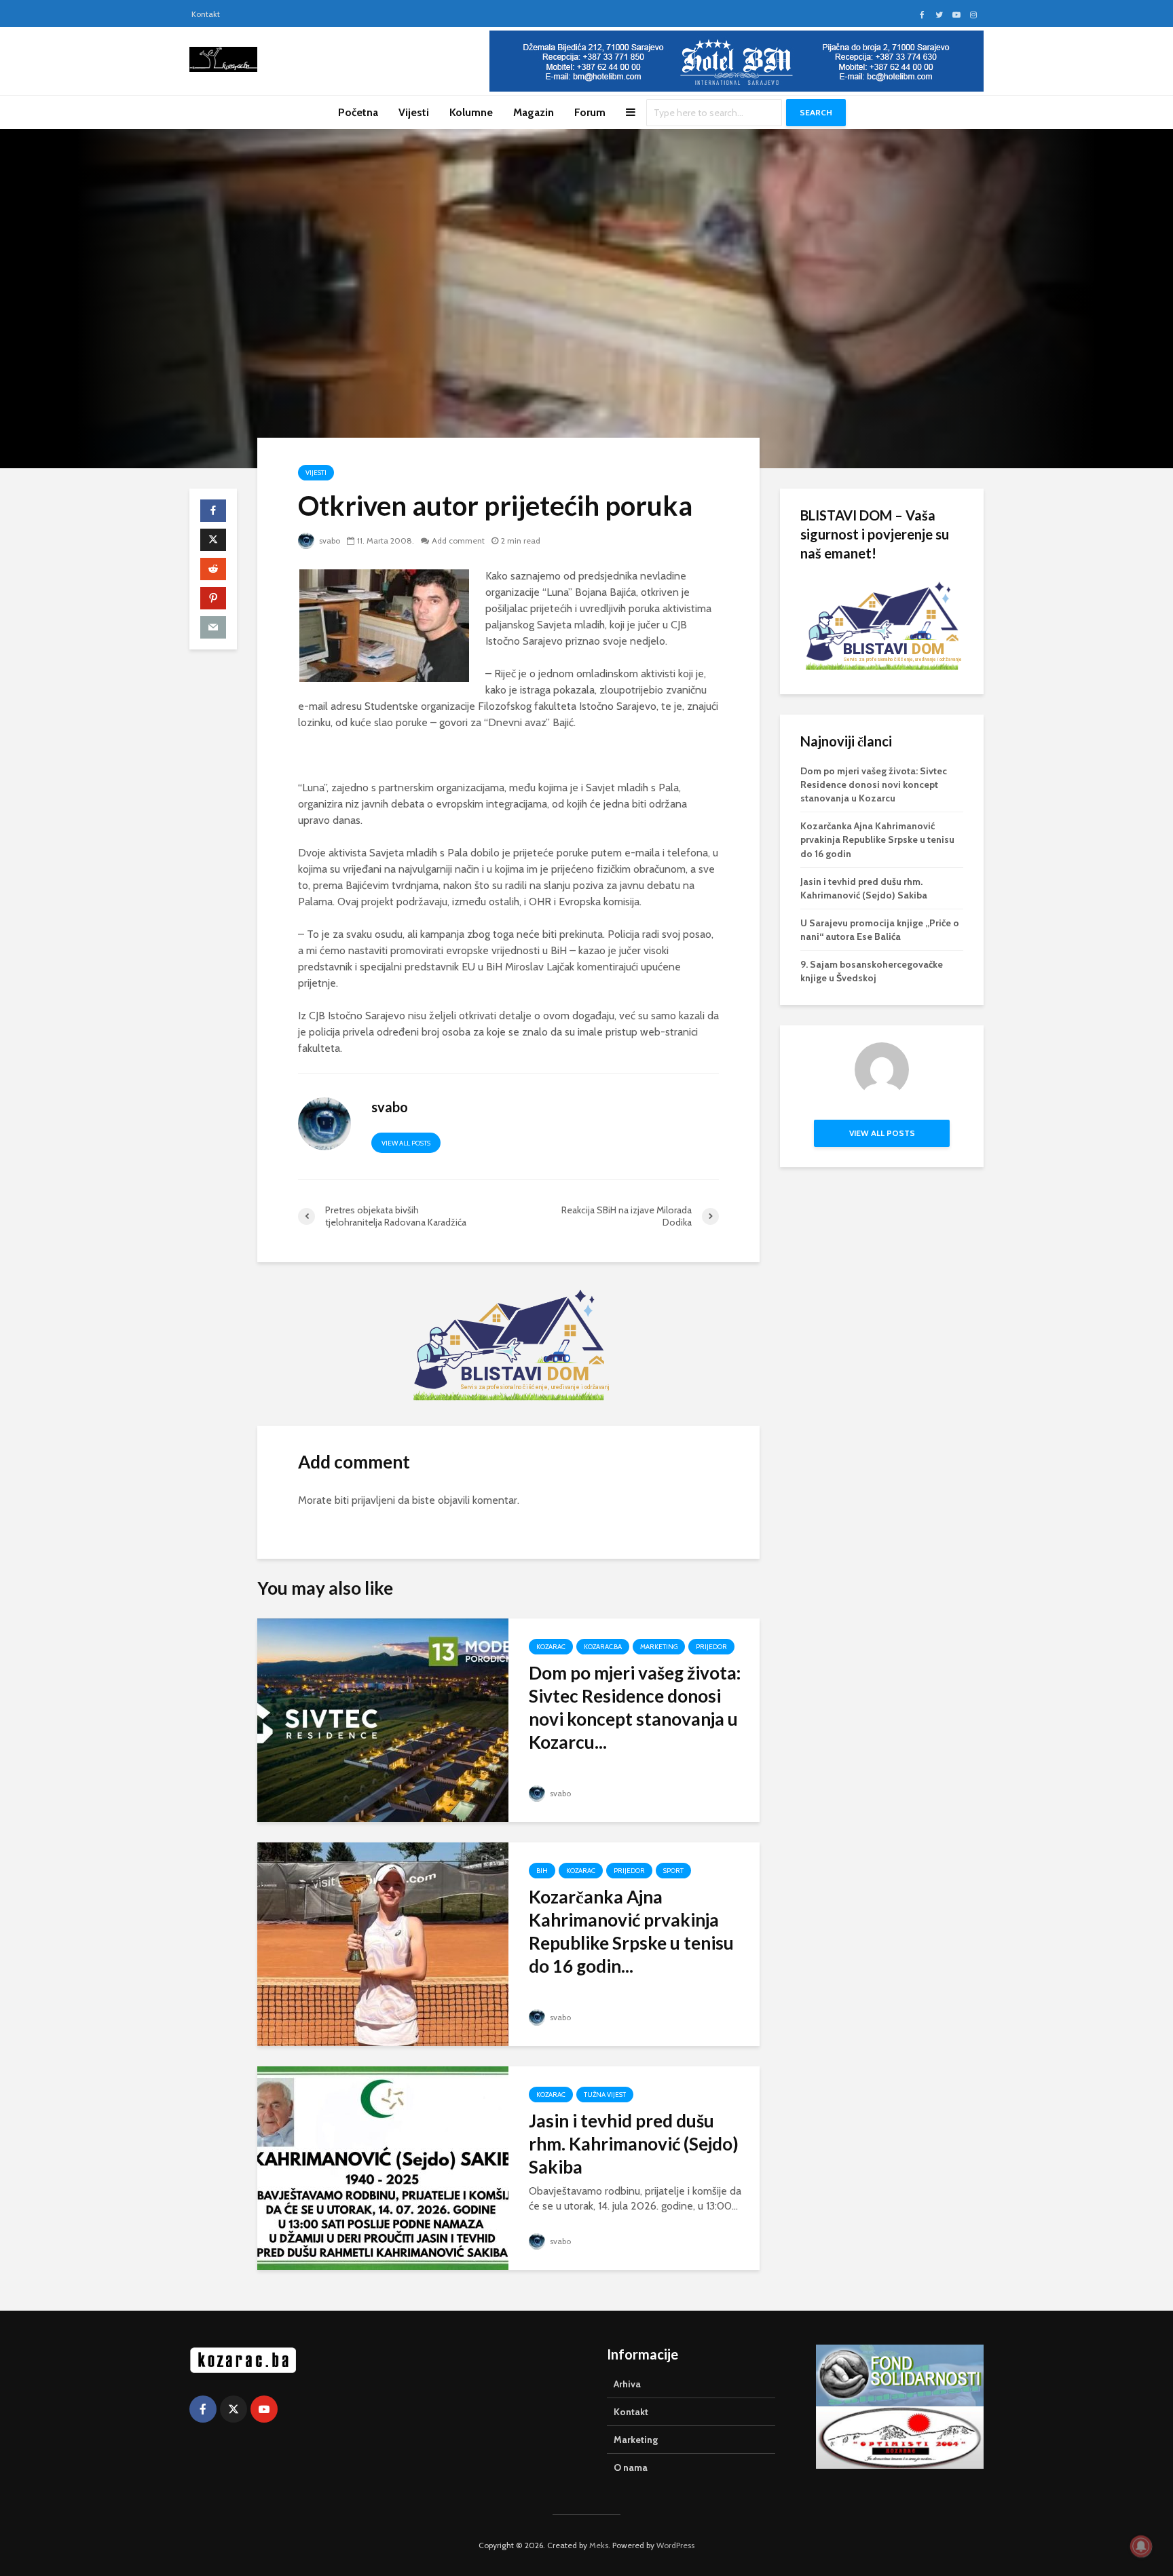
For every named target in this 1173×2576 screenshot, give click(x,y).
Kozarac (551, 1647)
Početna (358, 112)
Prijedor (711, 1647)
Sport (673, 1871)
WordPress (675, 2545)
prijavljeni (373, 1500)
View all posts (406, 1143)
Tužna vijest (605, 2095)
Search (816, 112)
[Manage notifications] (1141, 2546)
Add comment (458, 541)
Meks (599, 2545)
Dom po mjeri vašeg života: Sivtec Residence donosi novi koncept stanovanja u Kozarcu (874, 784)
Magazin (534, 112)
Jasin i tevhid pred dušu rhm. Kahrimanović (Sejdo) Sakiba (634, 2144)
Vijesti (414, 112)
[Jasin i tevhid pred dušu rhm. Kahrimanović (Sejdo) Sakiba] (383, 2167)
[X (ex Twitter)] (234, 2409)
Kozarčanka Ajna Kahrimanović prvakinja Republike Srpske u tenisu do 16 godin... (631, 1931)
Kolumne (471, 112)
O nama (631, 2467)
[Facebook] (203, 2409)
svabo (329, 541)
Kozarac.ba (603, 1647)
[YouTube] (264, 2409)
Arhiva (627, 2384)
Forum (590, 112)
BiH (542, 1871)
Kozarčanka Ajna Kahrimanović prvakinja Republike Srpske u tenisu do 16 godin (877, 839)
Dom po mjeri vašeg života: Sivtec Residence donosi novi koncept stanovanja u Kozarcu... (635, 1707)
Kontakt (206, 14)
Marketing (659, 1647)
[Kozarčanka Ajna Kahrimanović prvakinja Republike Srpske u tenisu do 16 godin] (383, 1943)
